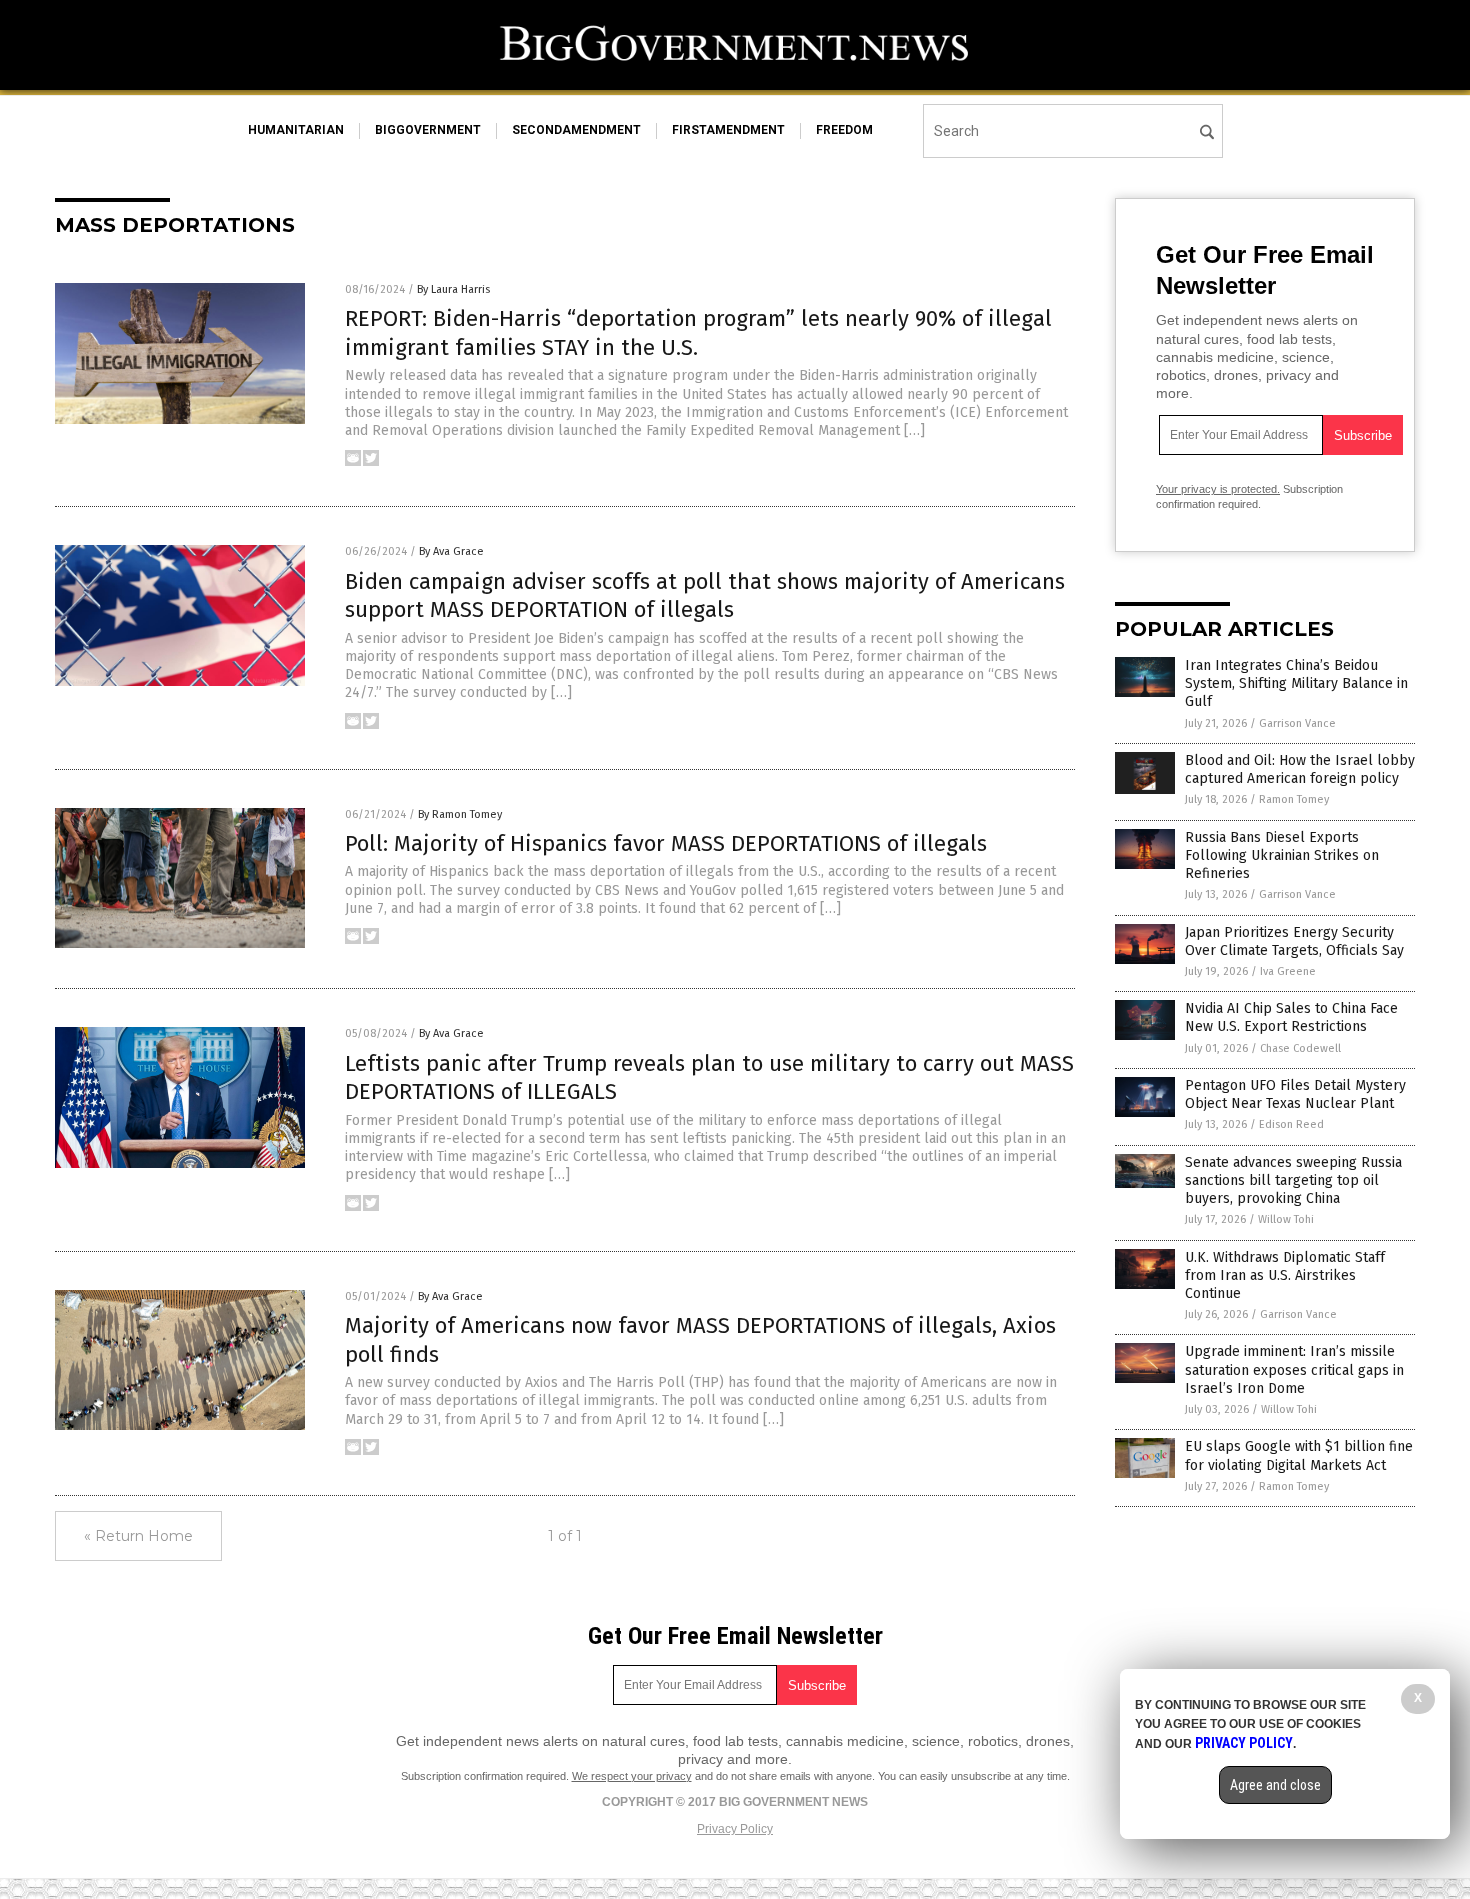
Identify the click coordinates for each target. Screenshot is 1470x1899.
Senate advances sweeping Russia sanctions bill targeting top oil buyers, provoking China (1293, 1180)
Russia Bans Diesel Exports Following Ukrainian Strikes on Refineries (1282, 855)
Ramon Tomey (1294, 799)
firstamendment (728, 130)
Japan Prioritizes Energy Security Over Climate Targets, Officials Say (1294, 941)
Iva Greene (1288, 971)
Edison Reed (1291, 1124)
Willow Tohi (1286, 1219)
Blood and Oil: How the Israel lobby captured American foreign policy (1300, 769)
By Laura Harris (453, 289)
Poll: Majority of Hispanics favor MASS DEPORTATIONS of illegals (666, 843)
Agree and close (1275, 1785)
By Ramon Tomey (460, 814)
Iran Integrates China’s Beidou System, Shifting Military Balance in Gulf (1296, 683)
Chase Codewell (1300, 1048)
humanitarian (296, 130)
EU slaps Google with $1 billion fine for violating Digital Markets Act (1299, 1455)
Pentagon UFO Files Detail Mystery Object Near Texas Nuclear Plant (1295, 1094)
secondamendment (576, 130)
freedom (844, 130)
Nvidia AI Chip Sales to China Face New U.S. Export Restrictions (1291, 1017)
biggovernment (428, 130)
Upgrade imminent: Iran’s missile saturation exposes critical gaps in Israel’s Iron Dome (1294, 1369)
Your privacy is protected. (1218, 489)
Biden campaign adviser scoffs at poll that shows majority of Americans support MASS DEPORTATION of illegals (705, 596)
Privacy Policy (735, 1829)
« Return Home (138, 1536)
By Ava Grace (451, 551)
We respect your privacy (632, 1776)
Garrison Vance (1297, 723)
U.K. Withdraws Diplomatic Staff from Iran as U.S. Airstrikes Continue (1285, 1275)
